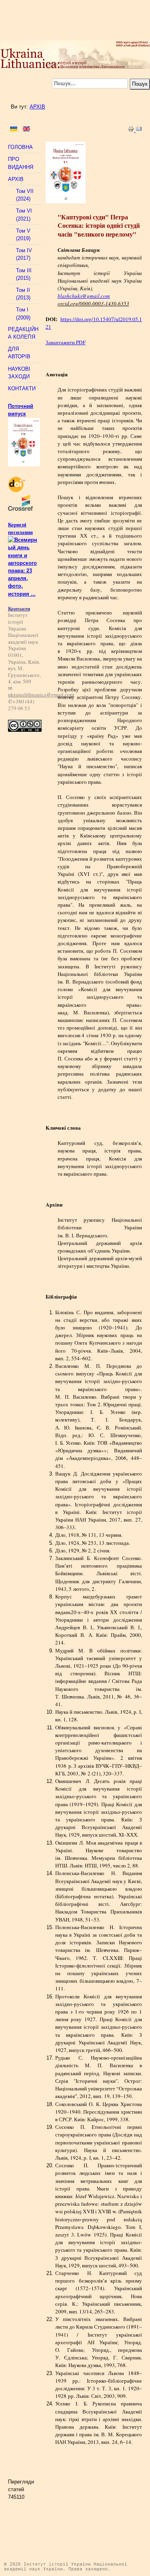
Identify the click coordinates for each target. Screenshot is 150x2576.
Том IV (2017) (24, 254)
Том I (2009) (23, 313)
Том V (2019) (23, 235)
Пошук (140, 84)
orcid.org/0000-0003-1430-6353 (93, 303)
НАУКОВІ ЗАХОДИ (19, 373)
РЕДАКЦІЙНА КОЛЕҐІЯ (23, 333)
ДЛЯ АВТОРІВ (19, 353)
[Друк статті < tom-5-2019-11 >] (132, 130)
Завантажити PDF (66, 342)
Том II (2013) (23, 294)
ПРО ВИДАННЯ (21, 163)
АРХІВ (37, 107)
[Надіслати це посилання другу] (139, 130)
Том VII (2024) (25, 195)
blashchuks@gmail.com (84, 296)
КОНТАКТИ (22, 389)
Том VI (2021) (24, 215)
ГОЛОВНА (20, 147)
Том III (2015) (24, 274)
